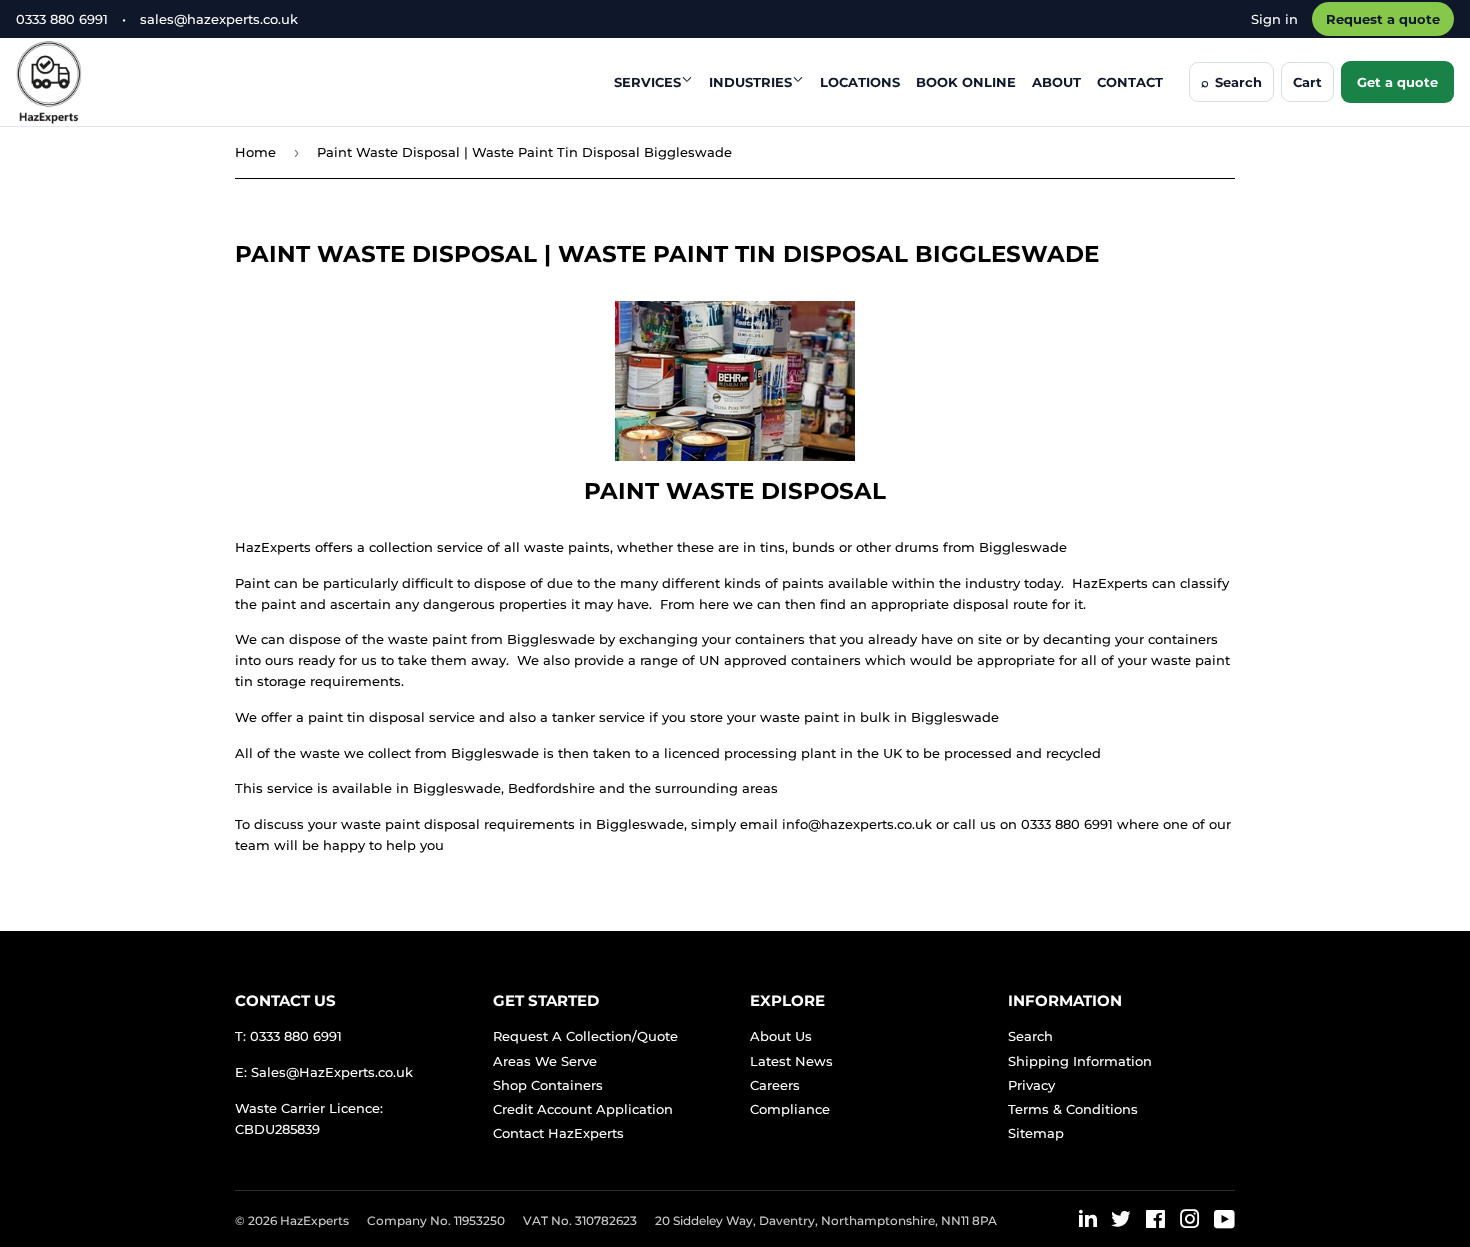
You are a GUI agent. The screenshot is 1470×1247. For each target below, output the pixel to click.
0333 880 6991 (62, 19)
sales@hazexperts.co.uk (219, 19)
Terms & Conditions (1073, 1109)
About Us (781, 1036)
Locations (860, 82)
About (1056, 82)
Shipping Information (1080, 1061)
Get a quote (1397, 82)
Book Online (966, 82)
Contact (1130, 82)
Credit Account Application (583, 1109)
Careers (775, 1085)
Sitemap (1036, 1133)
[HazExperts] (98, 82)
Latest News (791, 1061)
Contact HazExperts (558, 1133)
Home (255, 152)
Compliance (790, 1109)
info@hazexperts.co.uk (857, 824)
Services (647, 82)
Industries (750, 82)
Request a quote (1383, 19)
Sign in (1274, 19)
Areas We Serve (545, 1061)
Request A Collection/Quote (585, 1036)
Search (1030, 1036)
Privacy (1031, 1085)
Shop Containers (548, 1085)
